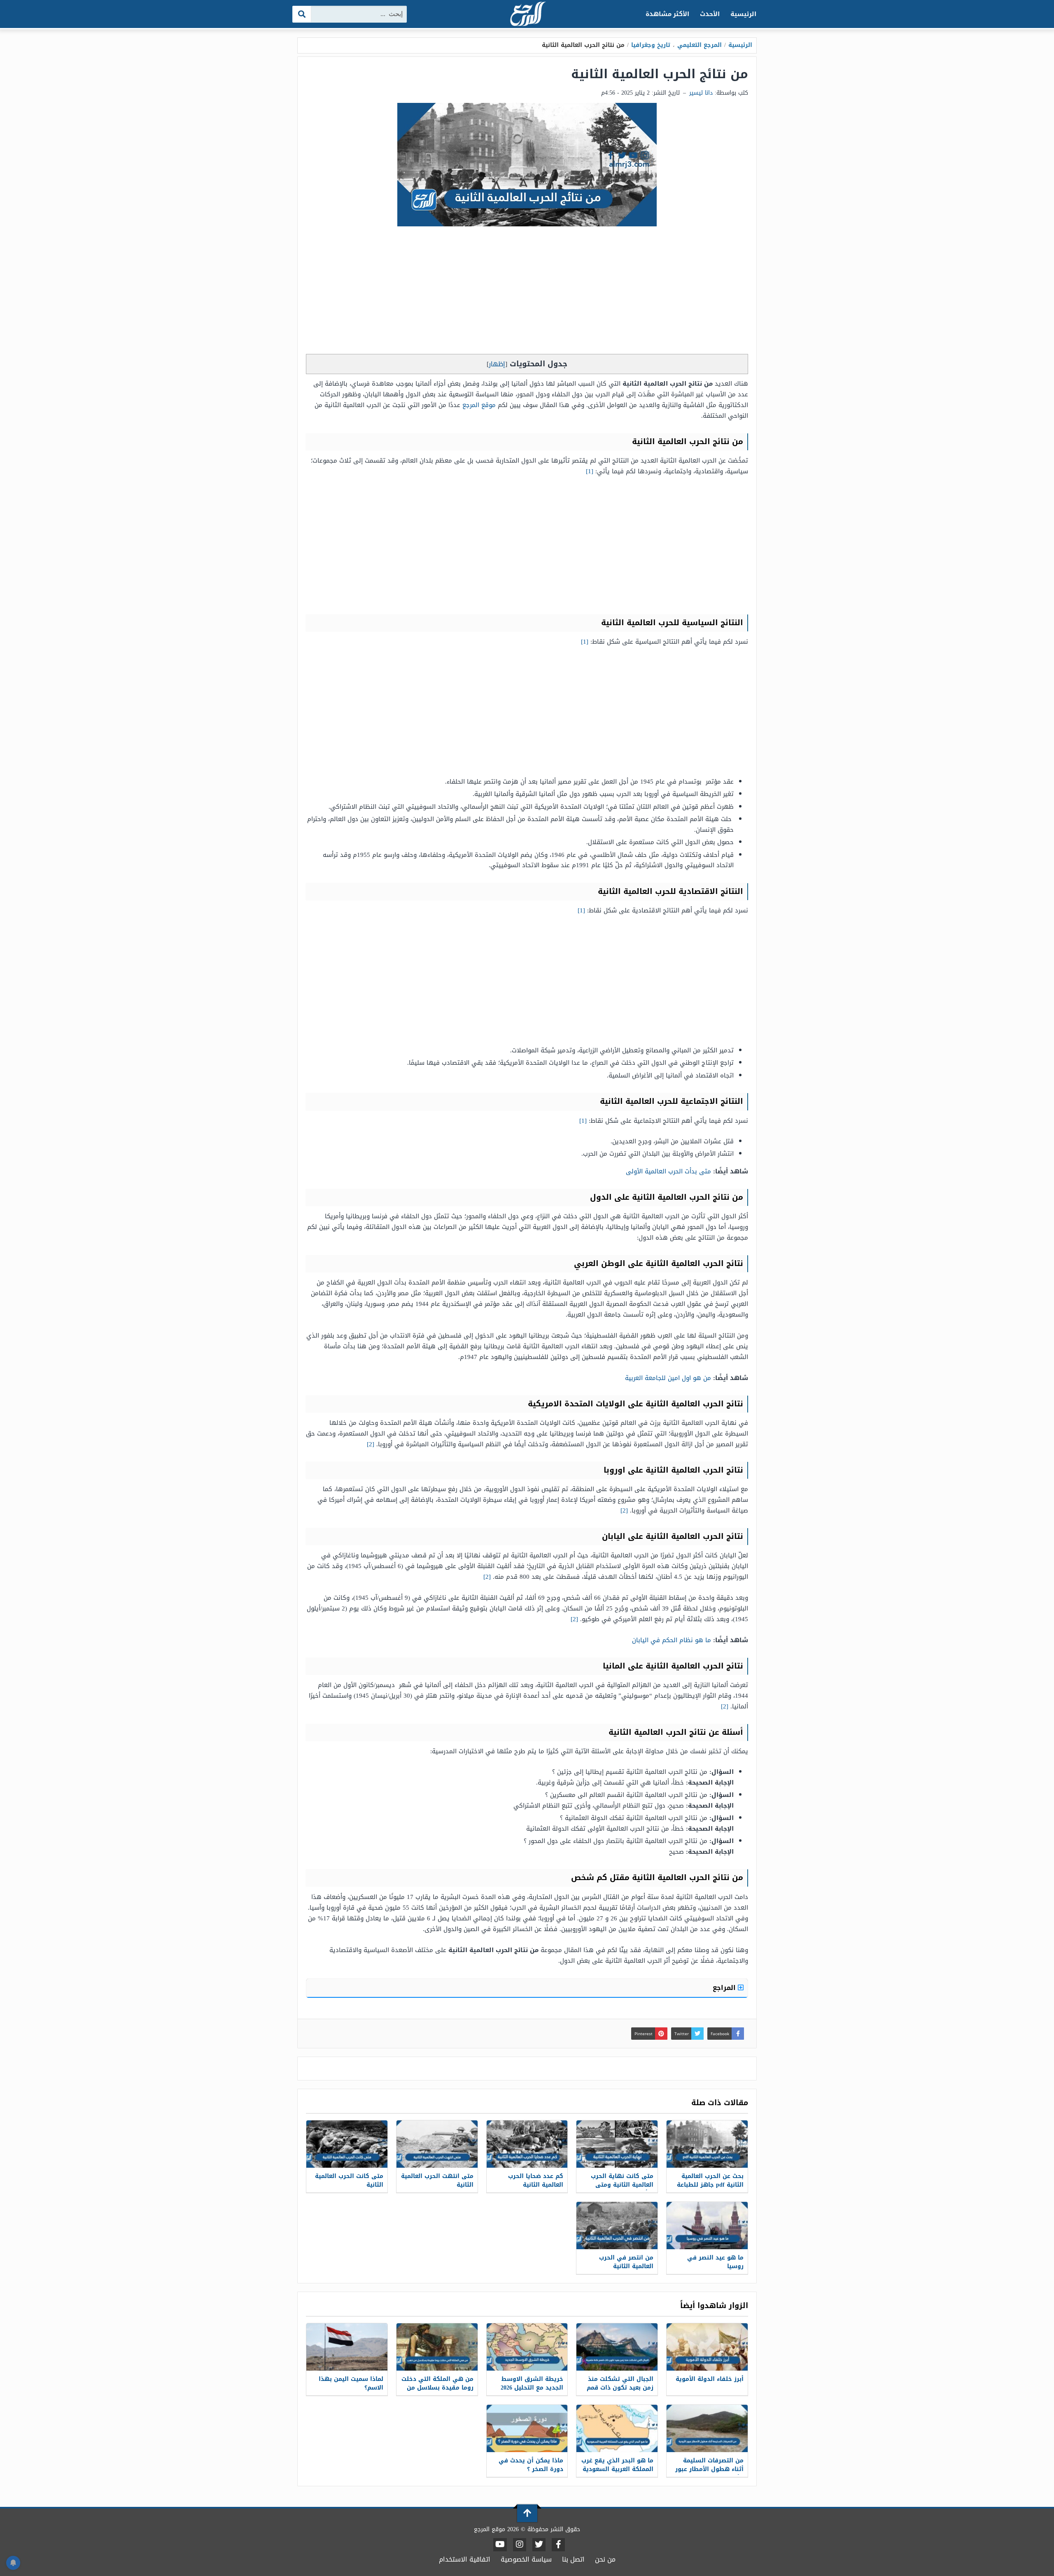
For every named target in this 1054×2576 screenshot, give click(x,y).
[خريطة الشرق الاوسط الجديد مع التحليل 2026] (527, 2347)
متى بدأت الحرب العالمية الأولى (668, 1171)
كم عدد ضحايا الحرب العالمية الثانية (536, 2180)
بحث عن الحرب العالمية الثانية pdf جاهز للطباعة (710, 2180)
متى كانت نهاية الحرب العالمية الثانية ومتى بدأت (622, 2185)
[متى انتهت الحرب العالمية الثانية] (437, 2144)
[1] (590, 471)
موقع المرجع (479, 405)
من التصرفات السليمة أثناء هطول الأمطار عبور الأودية (709, 2469)
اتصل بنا (573, 2559)
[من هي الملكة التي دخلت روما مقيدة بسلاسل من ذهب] (437, 2347)
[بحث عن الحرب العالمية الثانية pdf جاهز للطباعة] (707, 2144)
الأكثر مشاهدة (668, 14)
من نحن (605, 2559)
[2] (371, 1444)
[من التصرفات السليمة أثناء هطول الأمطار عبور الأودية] (707, 2428)
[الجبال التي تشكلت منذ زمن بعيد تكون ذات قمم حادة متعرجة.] (617, 2347)
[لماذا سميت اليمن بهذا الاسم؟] (347, 2347)
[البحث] (302, 14)
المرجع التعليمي (700, 45)
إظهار (497, 364)
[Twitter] (539, 2545)
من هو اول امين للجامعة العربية (668, 1378)
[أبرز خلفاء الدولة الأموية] (707, 2347)
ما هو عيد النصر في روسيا (715, 2262)
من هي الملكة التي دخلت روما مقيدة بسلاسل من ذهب (437, 2388)
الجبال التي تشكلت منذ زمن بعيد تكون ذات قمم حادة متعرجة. (620, 2388)
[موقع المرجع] (527, 15)
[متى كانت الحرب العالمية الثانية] (347, 2144)
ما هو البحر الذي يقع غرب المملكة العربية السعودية (617, 2465)
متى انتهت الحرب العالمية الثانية (437, 2180)
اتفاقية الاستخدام (465, 2559)
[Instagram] (520, 2545)
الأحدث (710, 14)
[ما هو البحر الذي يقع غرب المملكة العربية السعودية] (617, 2428)
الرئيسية (743, 14)
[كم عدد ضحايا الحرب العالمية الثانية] (527, 2144)
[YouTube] (500, 2545)
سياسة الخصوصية (526, 2559)
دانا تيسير (701, 93)
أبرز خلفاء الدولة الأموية (710, 2379)
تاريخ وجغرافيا (651, 45)
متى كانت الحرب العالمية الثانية (349, 2180)
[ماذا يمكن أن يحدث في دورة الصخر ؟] (527, 2428)
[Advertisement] (527, 292)
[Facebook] (558, 2545)
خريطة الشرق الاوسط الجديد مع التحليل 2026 (532, 2383)
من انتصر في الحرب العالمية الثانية (626, 2262)
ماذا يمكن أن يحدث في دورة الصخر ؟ (531, 2465)
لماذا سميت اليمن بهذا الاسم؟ (351, 2383)
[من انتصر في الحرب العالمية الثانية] (617, 2226)
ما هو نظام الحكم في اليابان (672, 1640)
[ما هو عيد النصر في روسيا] (707, 2226)
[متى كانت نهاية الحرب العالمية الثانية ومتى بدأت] (617, 2144)
